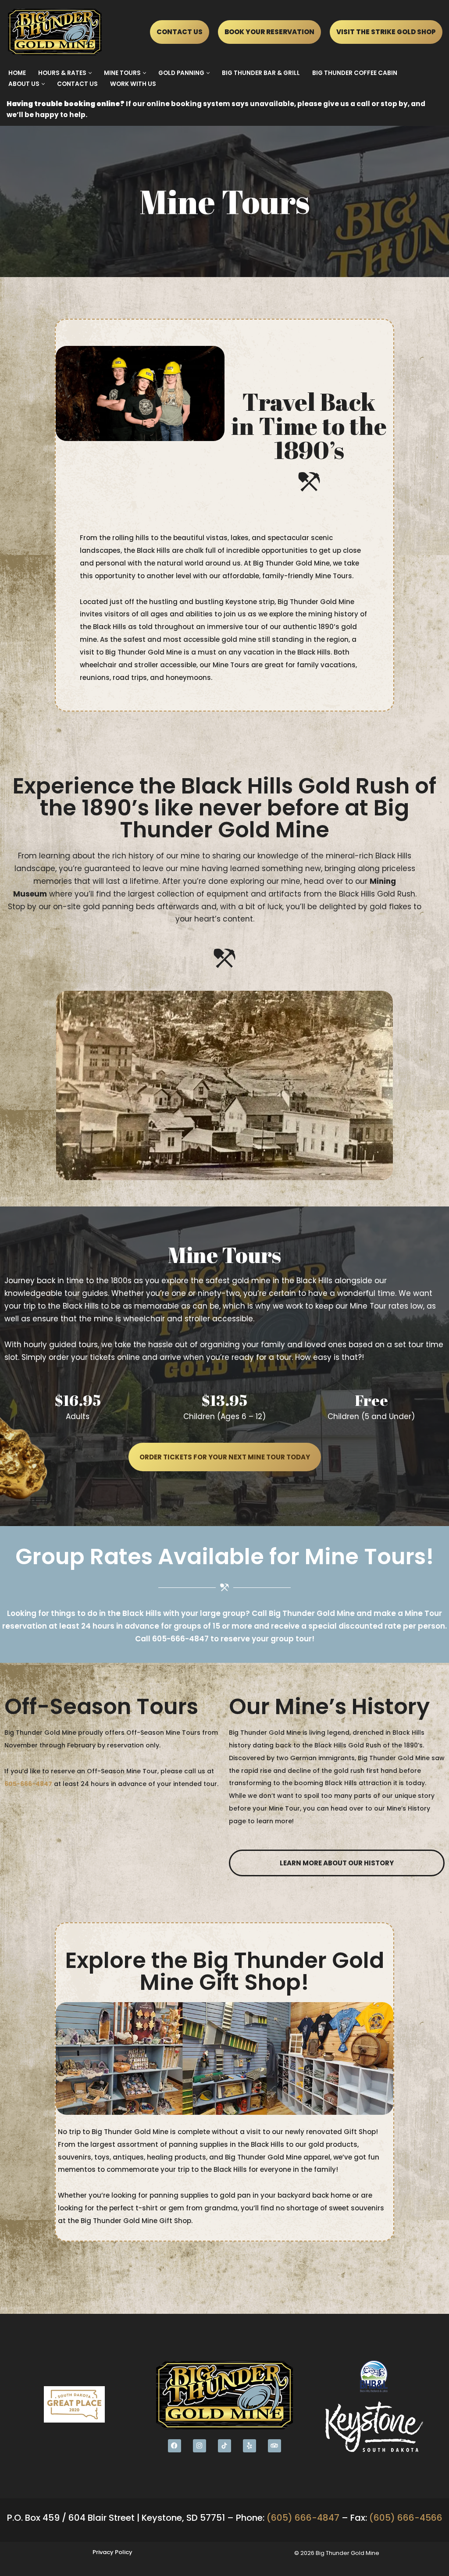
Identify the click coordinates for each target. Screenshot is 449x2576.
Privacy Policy (112, 2552)
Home (17, 73)
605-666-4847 (180, 1639)
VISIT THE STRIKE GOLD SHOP (386, 32)
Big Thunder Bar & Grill (261, 73)
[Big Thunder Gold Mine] (57, 32)
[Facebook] (175, 2446)
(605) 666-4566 (406, 2518)
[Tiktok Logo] (224, 2446)
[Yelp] (249, 2446)
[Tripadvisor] (274, 2446)
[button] (90, 73)
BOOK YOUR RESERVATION (269, 32)
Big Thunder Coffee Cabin (355, 73)
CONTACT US (180, 32)
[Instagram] (200, 2446)
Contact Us (77, 84)
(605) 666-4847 (303, 2518)
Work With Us (133, 84)
